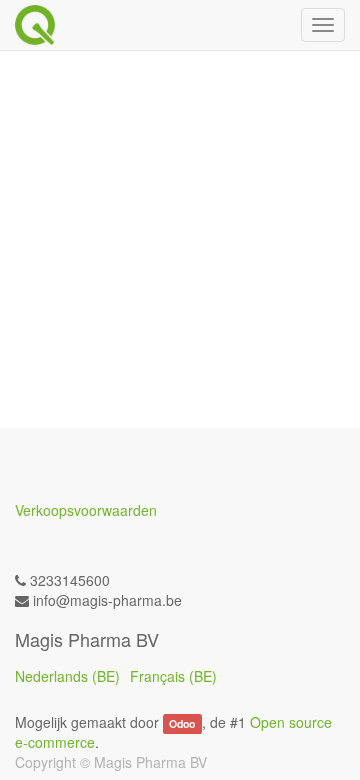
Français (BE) (173, 676)
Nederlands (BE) (67, 676)
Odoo (182, 723)
